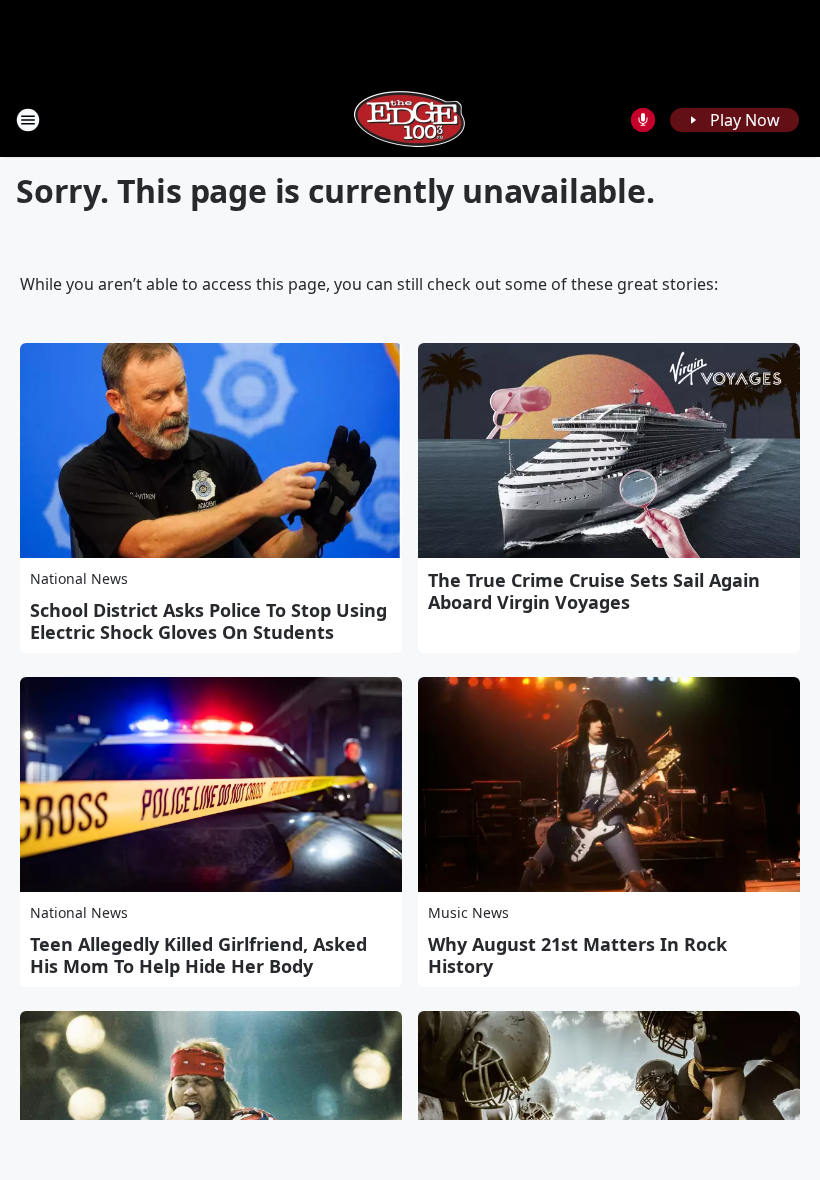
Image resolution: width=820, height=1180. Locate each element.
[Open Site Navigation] (28, 120)
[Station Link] (410, 119)
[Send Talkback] (643, 120)
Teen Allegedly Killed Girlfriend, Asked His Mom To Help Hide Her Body (198, 955)
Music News (468, 912)
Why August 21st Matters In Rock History (577, 955)
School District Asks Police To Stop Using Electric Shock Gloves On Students (208, 621)
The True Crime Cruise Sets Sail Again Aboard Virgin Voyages (594, 591)
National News (79, 578)
